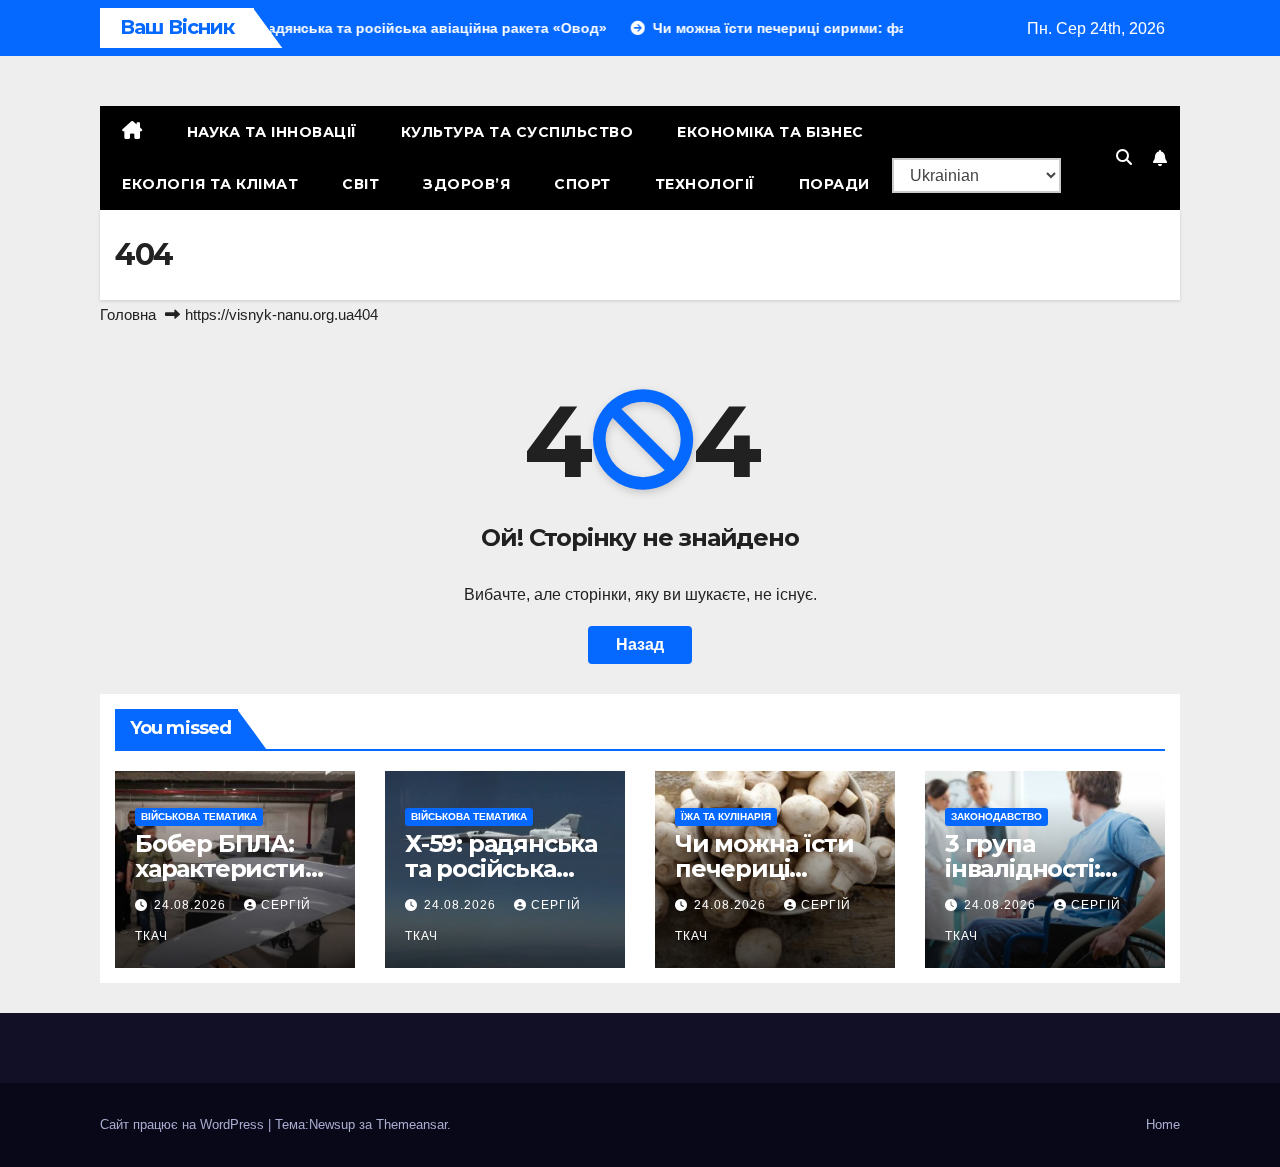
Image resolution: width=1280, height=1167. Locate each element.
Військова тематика (199, 816)
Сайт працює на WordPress (184, 1124)
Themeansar (411, 1124)
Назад (640, 644)
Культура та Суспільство (517, 132)
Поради (834, 184)
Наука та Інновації (272, 132)
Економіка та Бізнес (770, 132)
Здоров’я (466, 184)
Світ (360, 184)
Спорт (582, 184)
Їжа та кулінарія (726, 816)
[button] (1124, 157)
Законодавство (996, 816)
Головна (128, 314)
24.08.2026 (192, 905)
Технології (705, 184)
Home (1163, 1124)
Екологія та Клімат (210, 184)
